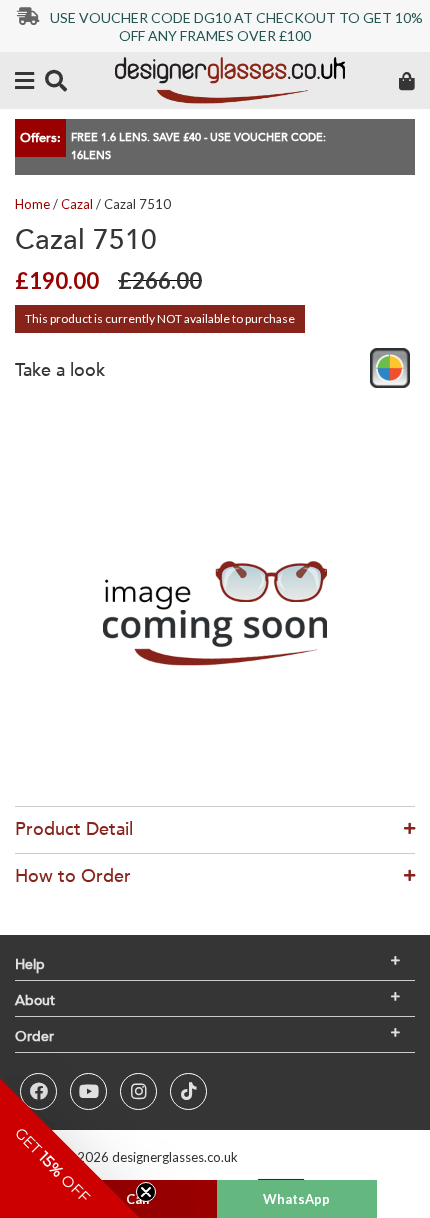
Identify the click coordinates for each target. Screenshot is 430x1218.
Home (32, 204)
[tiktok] (188, 1091)
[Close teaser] (146, 1192)
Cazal (77, 204)
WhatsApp (296, 1199)
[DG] (230, 80)
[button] (70, 1148)
